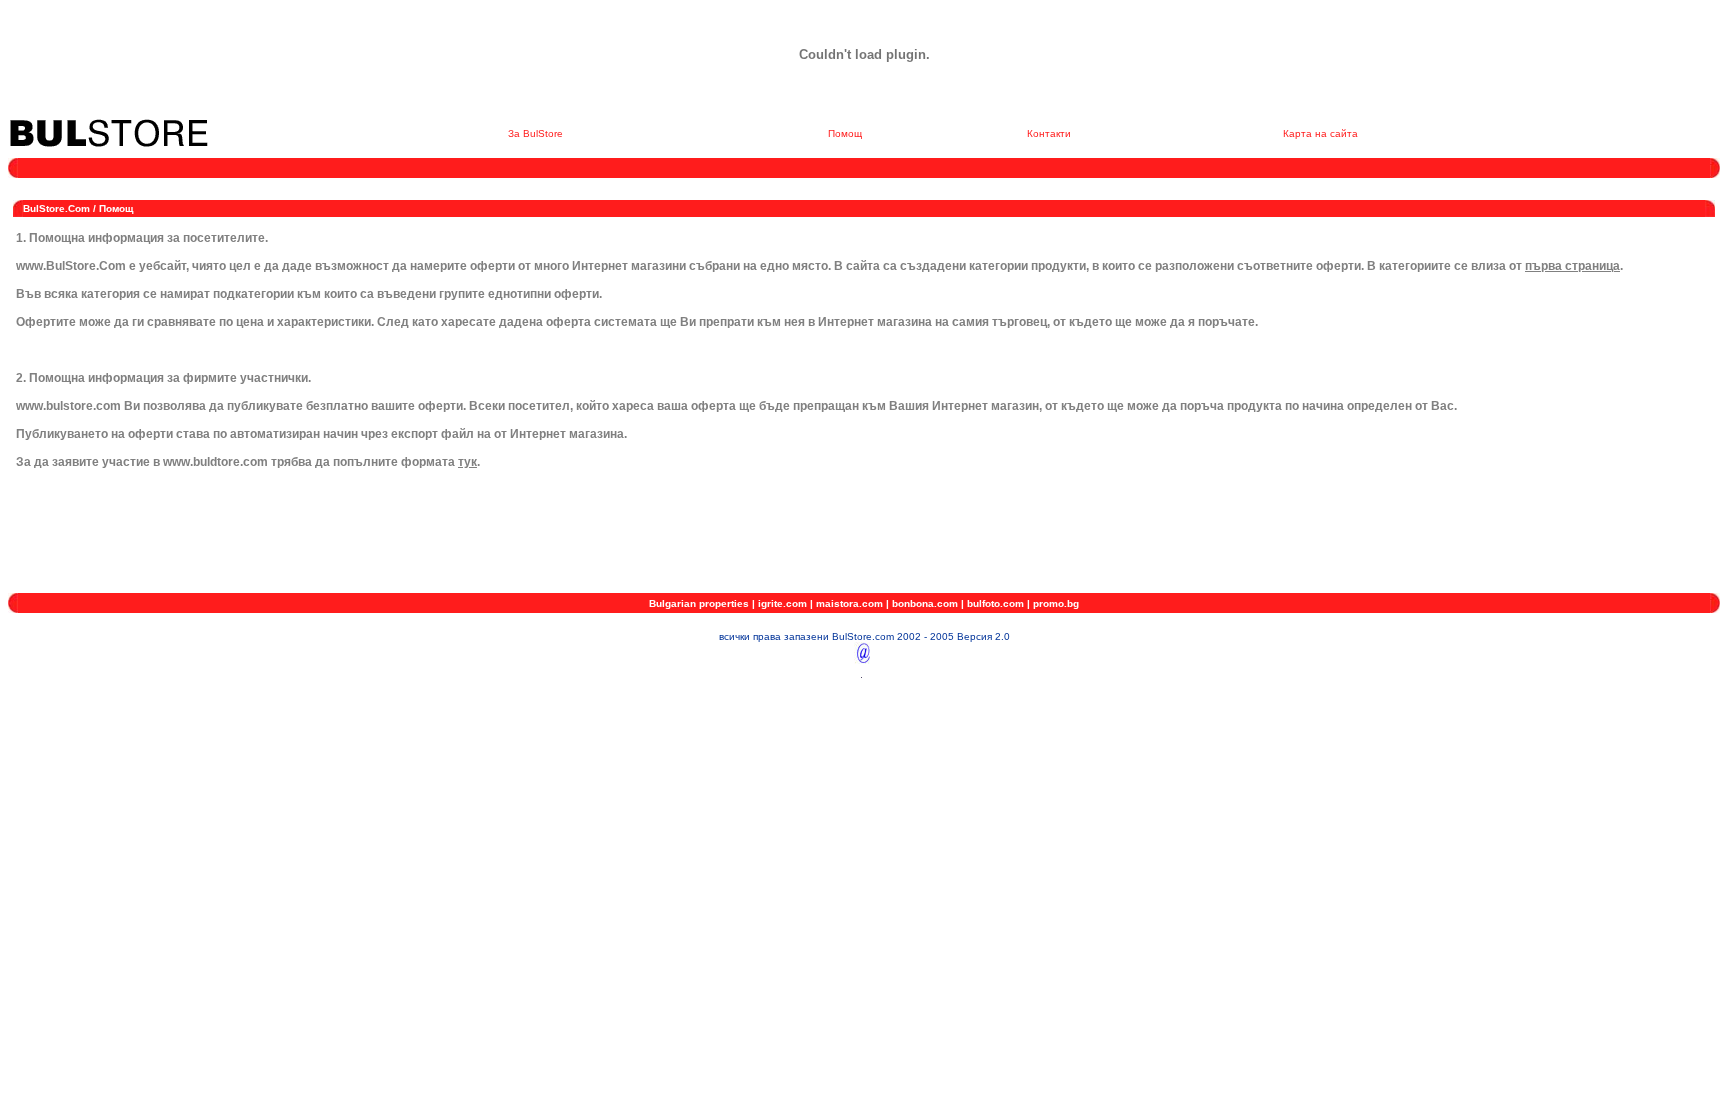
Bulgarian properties (699, 603)
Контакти (1049, 133)
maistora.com (849, 603)
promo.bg (1056, 603)
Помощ (845, 133)
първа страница (1572, 266)
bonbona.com (925, 603)
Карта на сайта (1320, 133)
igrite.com (782, 603)
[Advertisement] (372, 185)
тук (467, 462)
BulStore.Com (56, 208)
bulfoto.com (995, 603)
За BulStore (535, 133)
